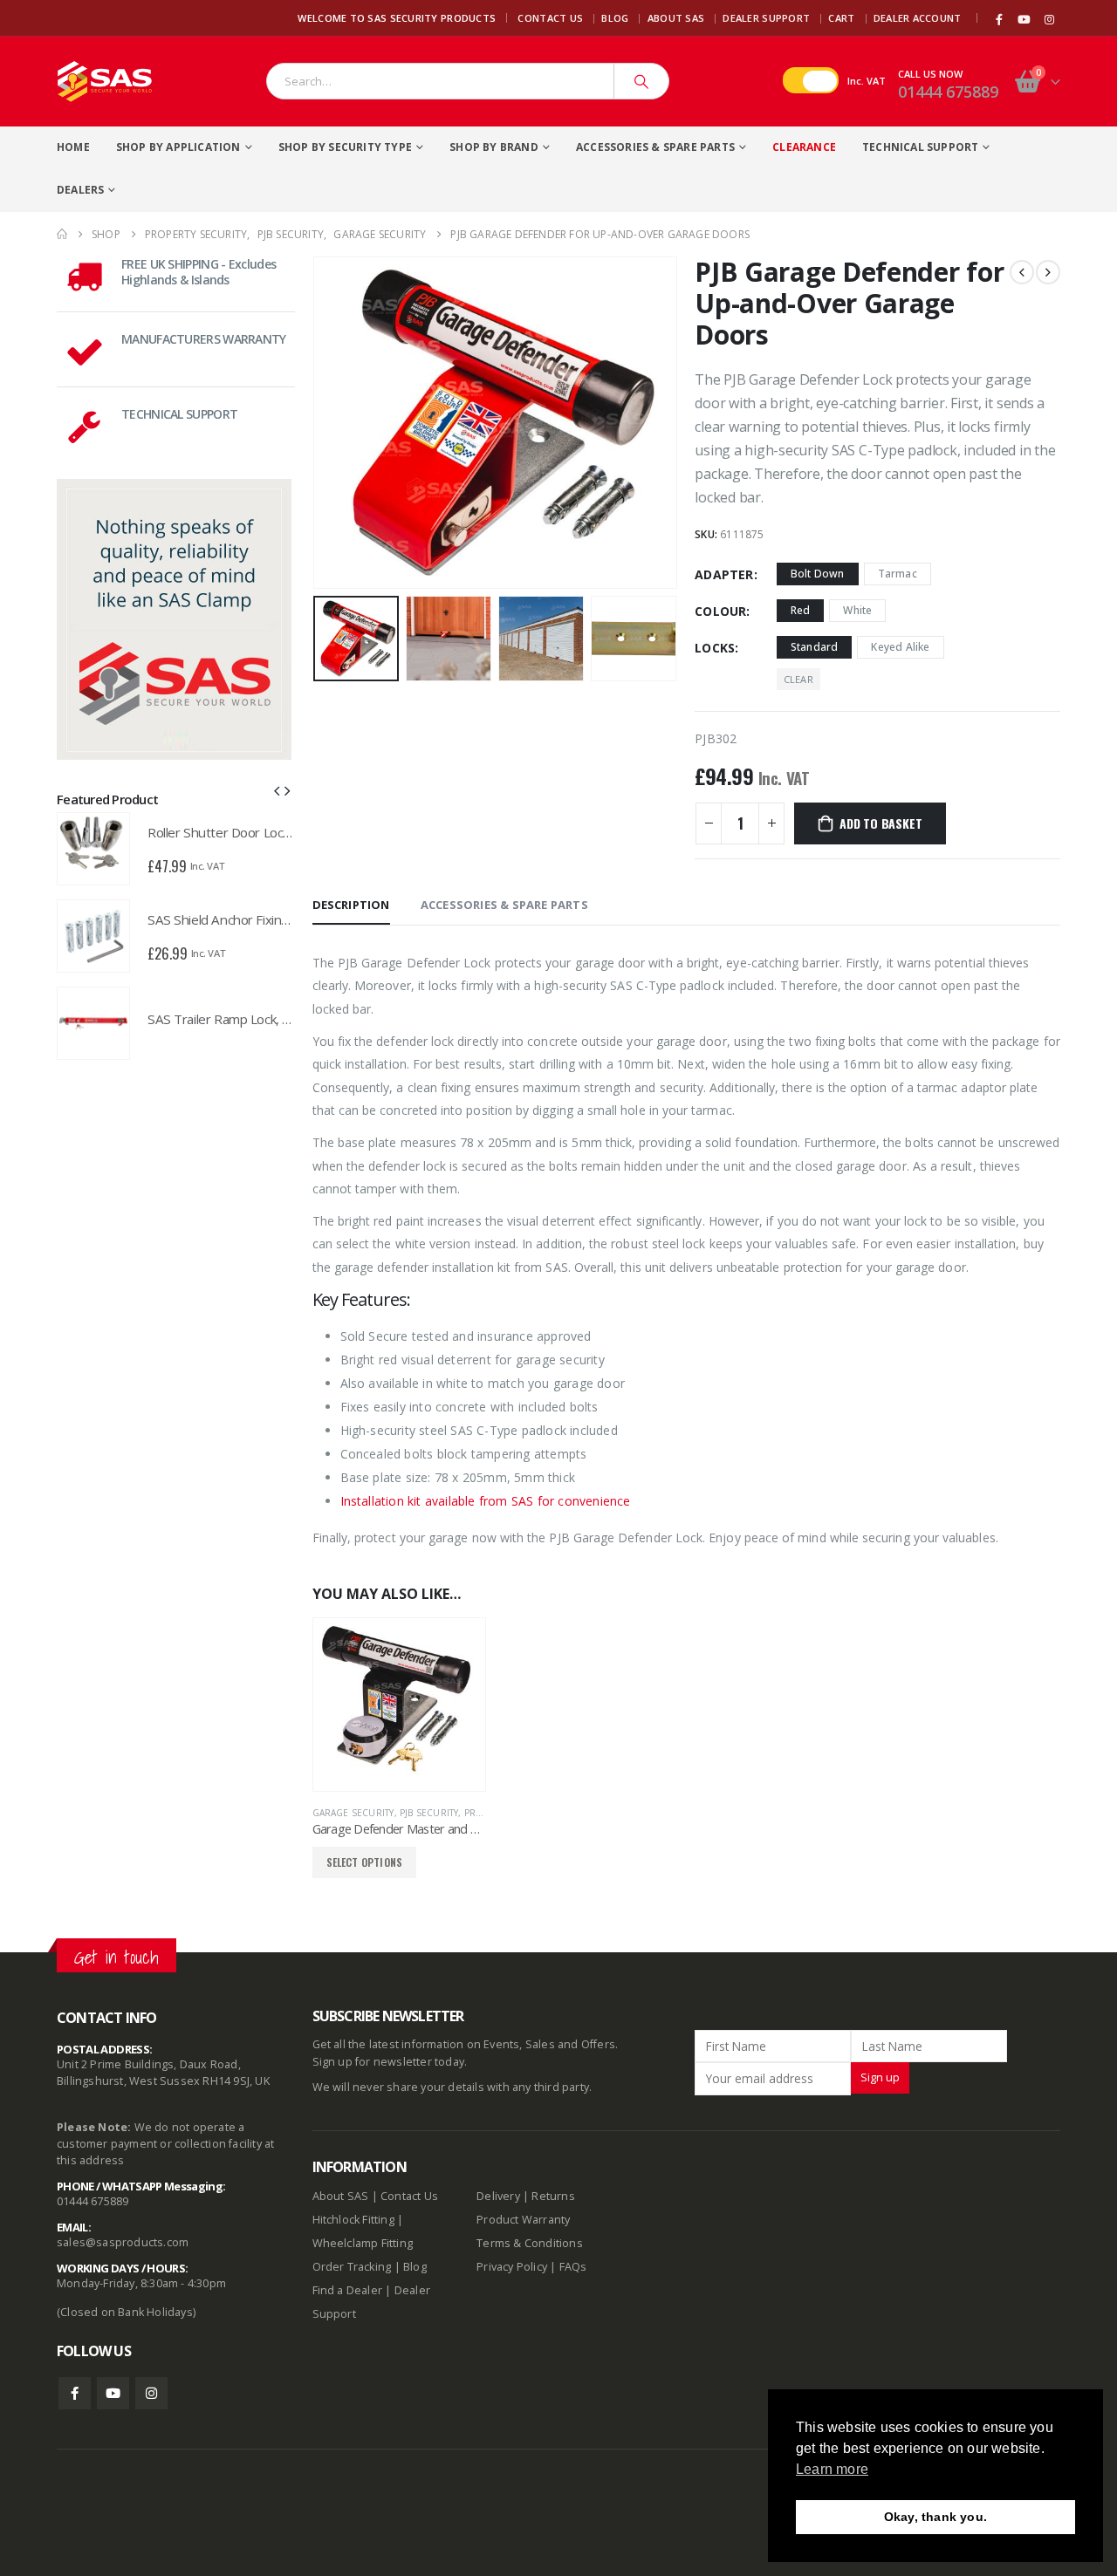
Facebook (75, 2393)
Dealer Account (918, 18)
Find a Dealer (348, 2290)
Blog (615, 18)
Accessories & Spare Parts (655, 147)
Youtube (113, 2393)
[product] (399, 1704)
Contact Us (550, 18)
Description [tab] (351, 905)
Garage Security (353, 1813)
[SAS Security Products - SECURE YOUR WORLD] (105, 82)
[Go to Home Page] (62, 234)
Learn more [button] (832, 2469)
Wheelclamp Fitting (363, 2243)
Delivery (498, 2196)
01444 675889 (948, 92)
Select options (365, 1862)
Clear (798, 679)
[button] (317, 422)
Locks (715, 648)
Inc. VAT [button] (867, 81)
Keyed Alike (900, 647)
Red (801, 610)
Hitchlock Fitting (353, 2220)
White (857, 610)
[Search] (641, 81)
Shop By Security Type (345, 147)
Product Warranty (524, 2220)
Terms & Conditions (530, 2243)
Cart (841, 18)
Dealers (80, 190)
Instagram (151, 2393)
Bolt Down (818, 574)
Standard (815, 647)
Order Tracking (352, 2267)
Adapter (724, 574)
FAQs (573, 2267)
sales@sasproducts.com (123, 2242)
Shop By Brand (494, 147)
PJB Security (429, 1813)
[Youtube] (1024, 19)
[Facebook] (999, 19)
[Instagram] (1049, 19)
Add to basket (881, 823)
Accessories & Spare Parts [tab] (504, 905)
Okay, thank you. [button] (935, 2517)
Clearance (804, 147)
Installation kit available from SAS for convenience (486, 1501)
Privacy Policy (512, 2267)
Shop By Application (178, 147)
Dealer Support (766, 18)
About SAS (676, 18)
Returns (553, 2196)
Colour (720, 611)
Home (73, 147)
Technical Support (920, 147)
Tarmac (898, 574)
